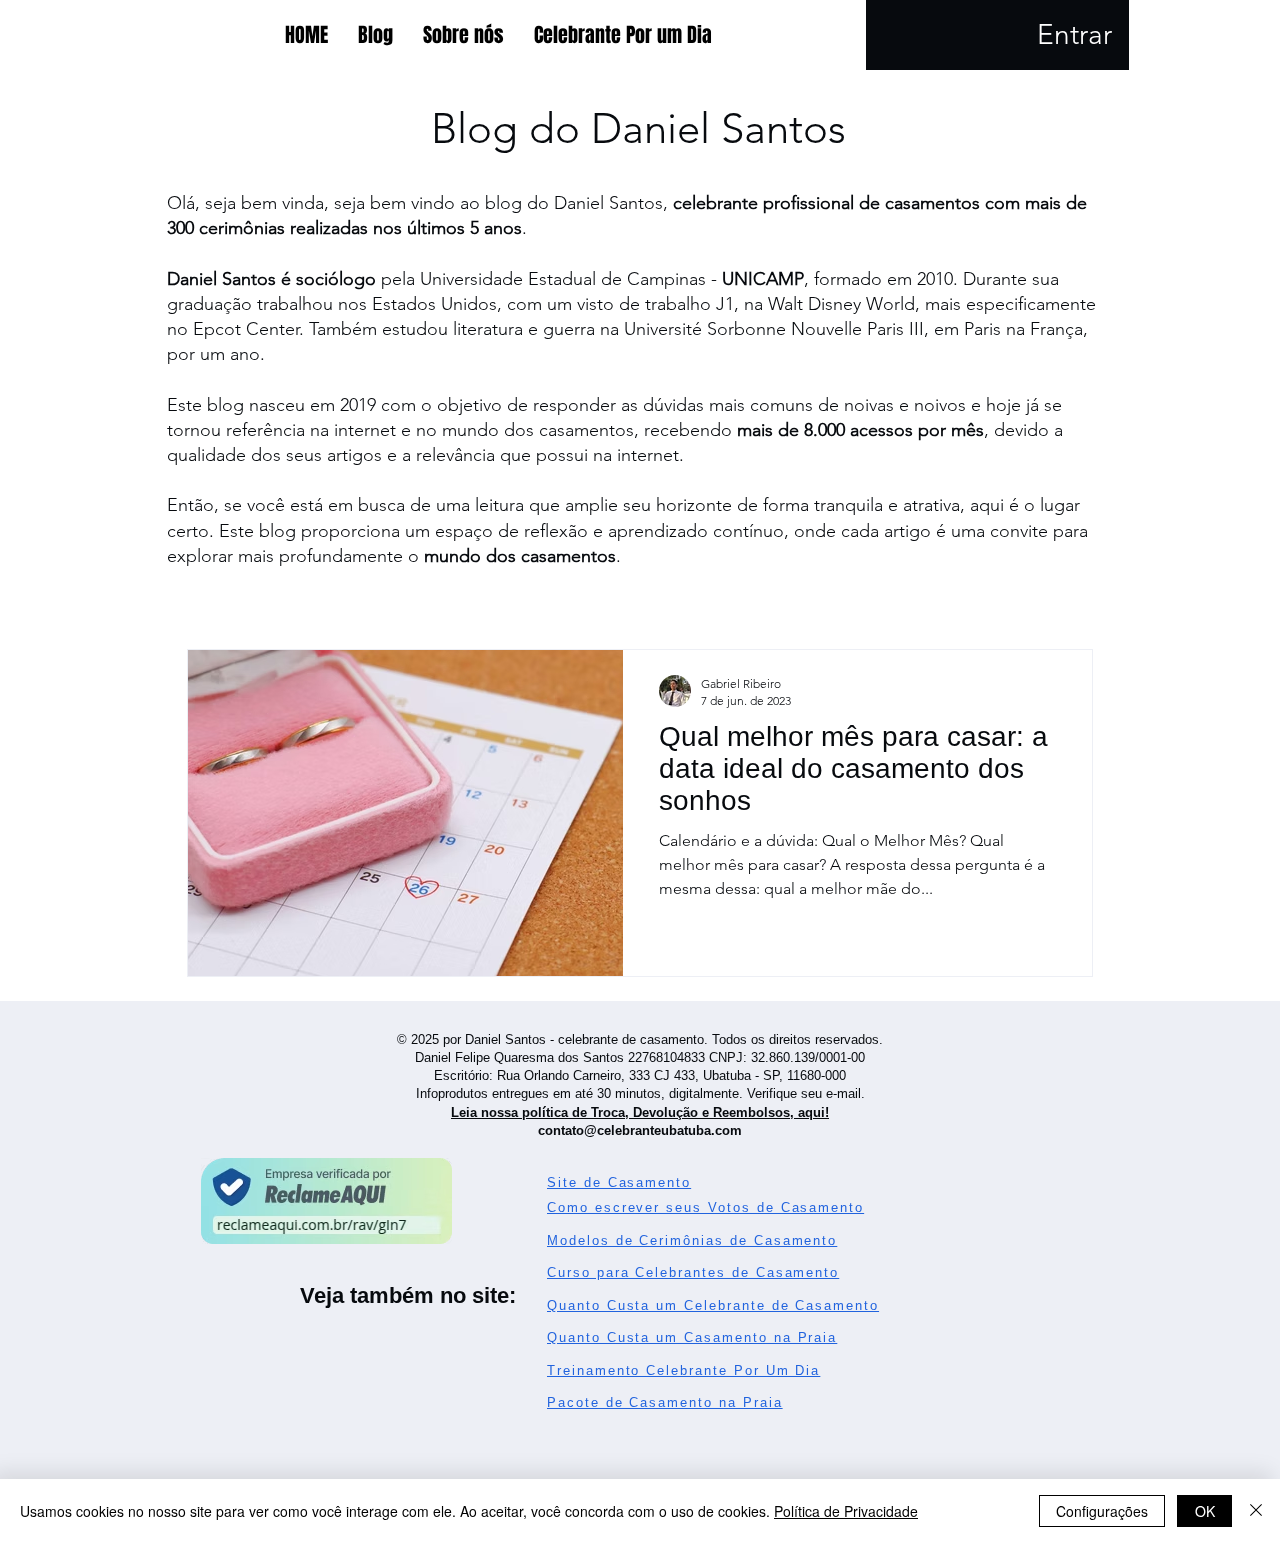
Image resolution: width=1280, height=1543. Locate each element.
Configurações (1102, 1511)
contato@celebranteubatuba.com (640, 1130)
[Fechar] (1256, 1511)
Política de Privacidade (846, 1511)
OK (1205, 1511)
